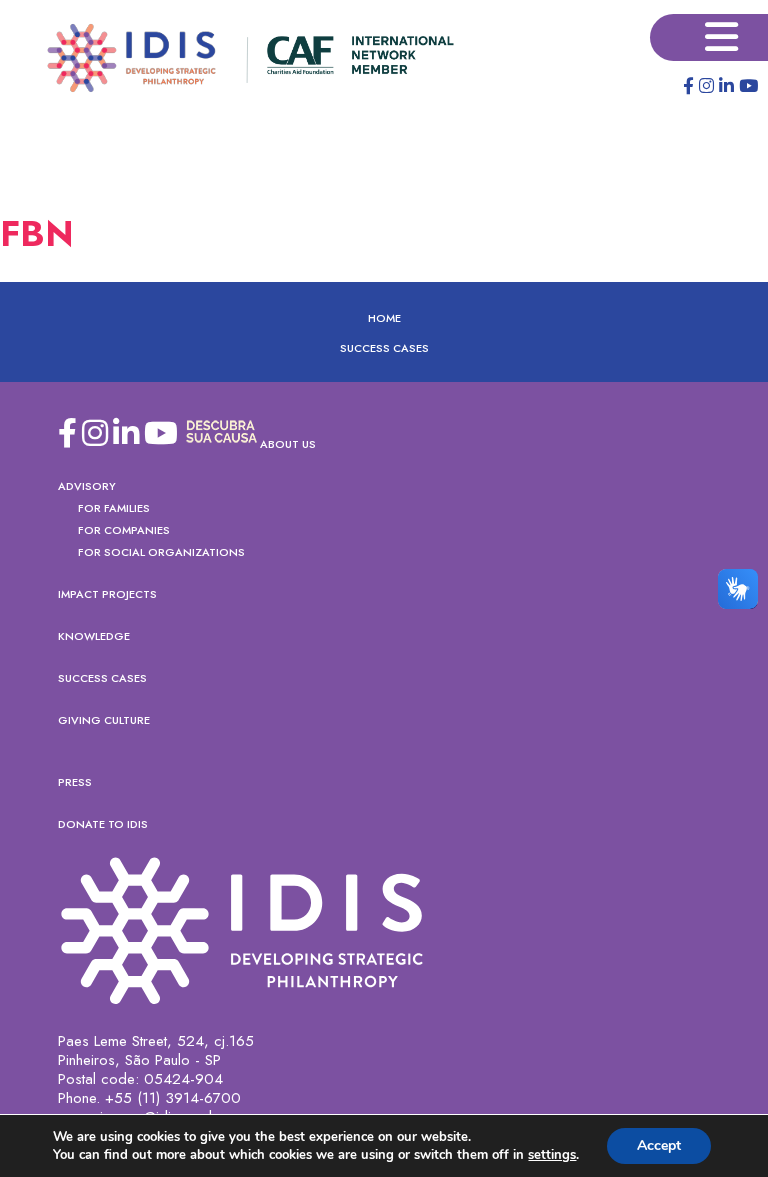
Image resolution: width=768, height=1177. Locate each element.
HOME (384, 318)
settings (552, 1155)
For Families (114, 508)
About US (288, 444)
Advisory (87, 486)
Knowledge (94, 636)
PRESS (75, 782)
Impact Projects (107, 594)
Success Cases (384, 348)
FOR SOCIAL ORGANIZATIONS (161, 552)
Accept (659, 1145)
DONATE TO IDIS (103, 824)
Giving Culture (104, 720)
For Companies (124, 530)
